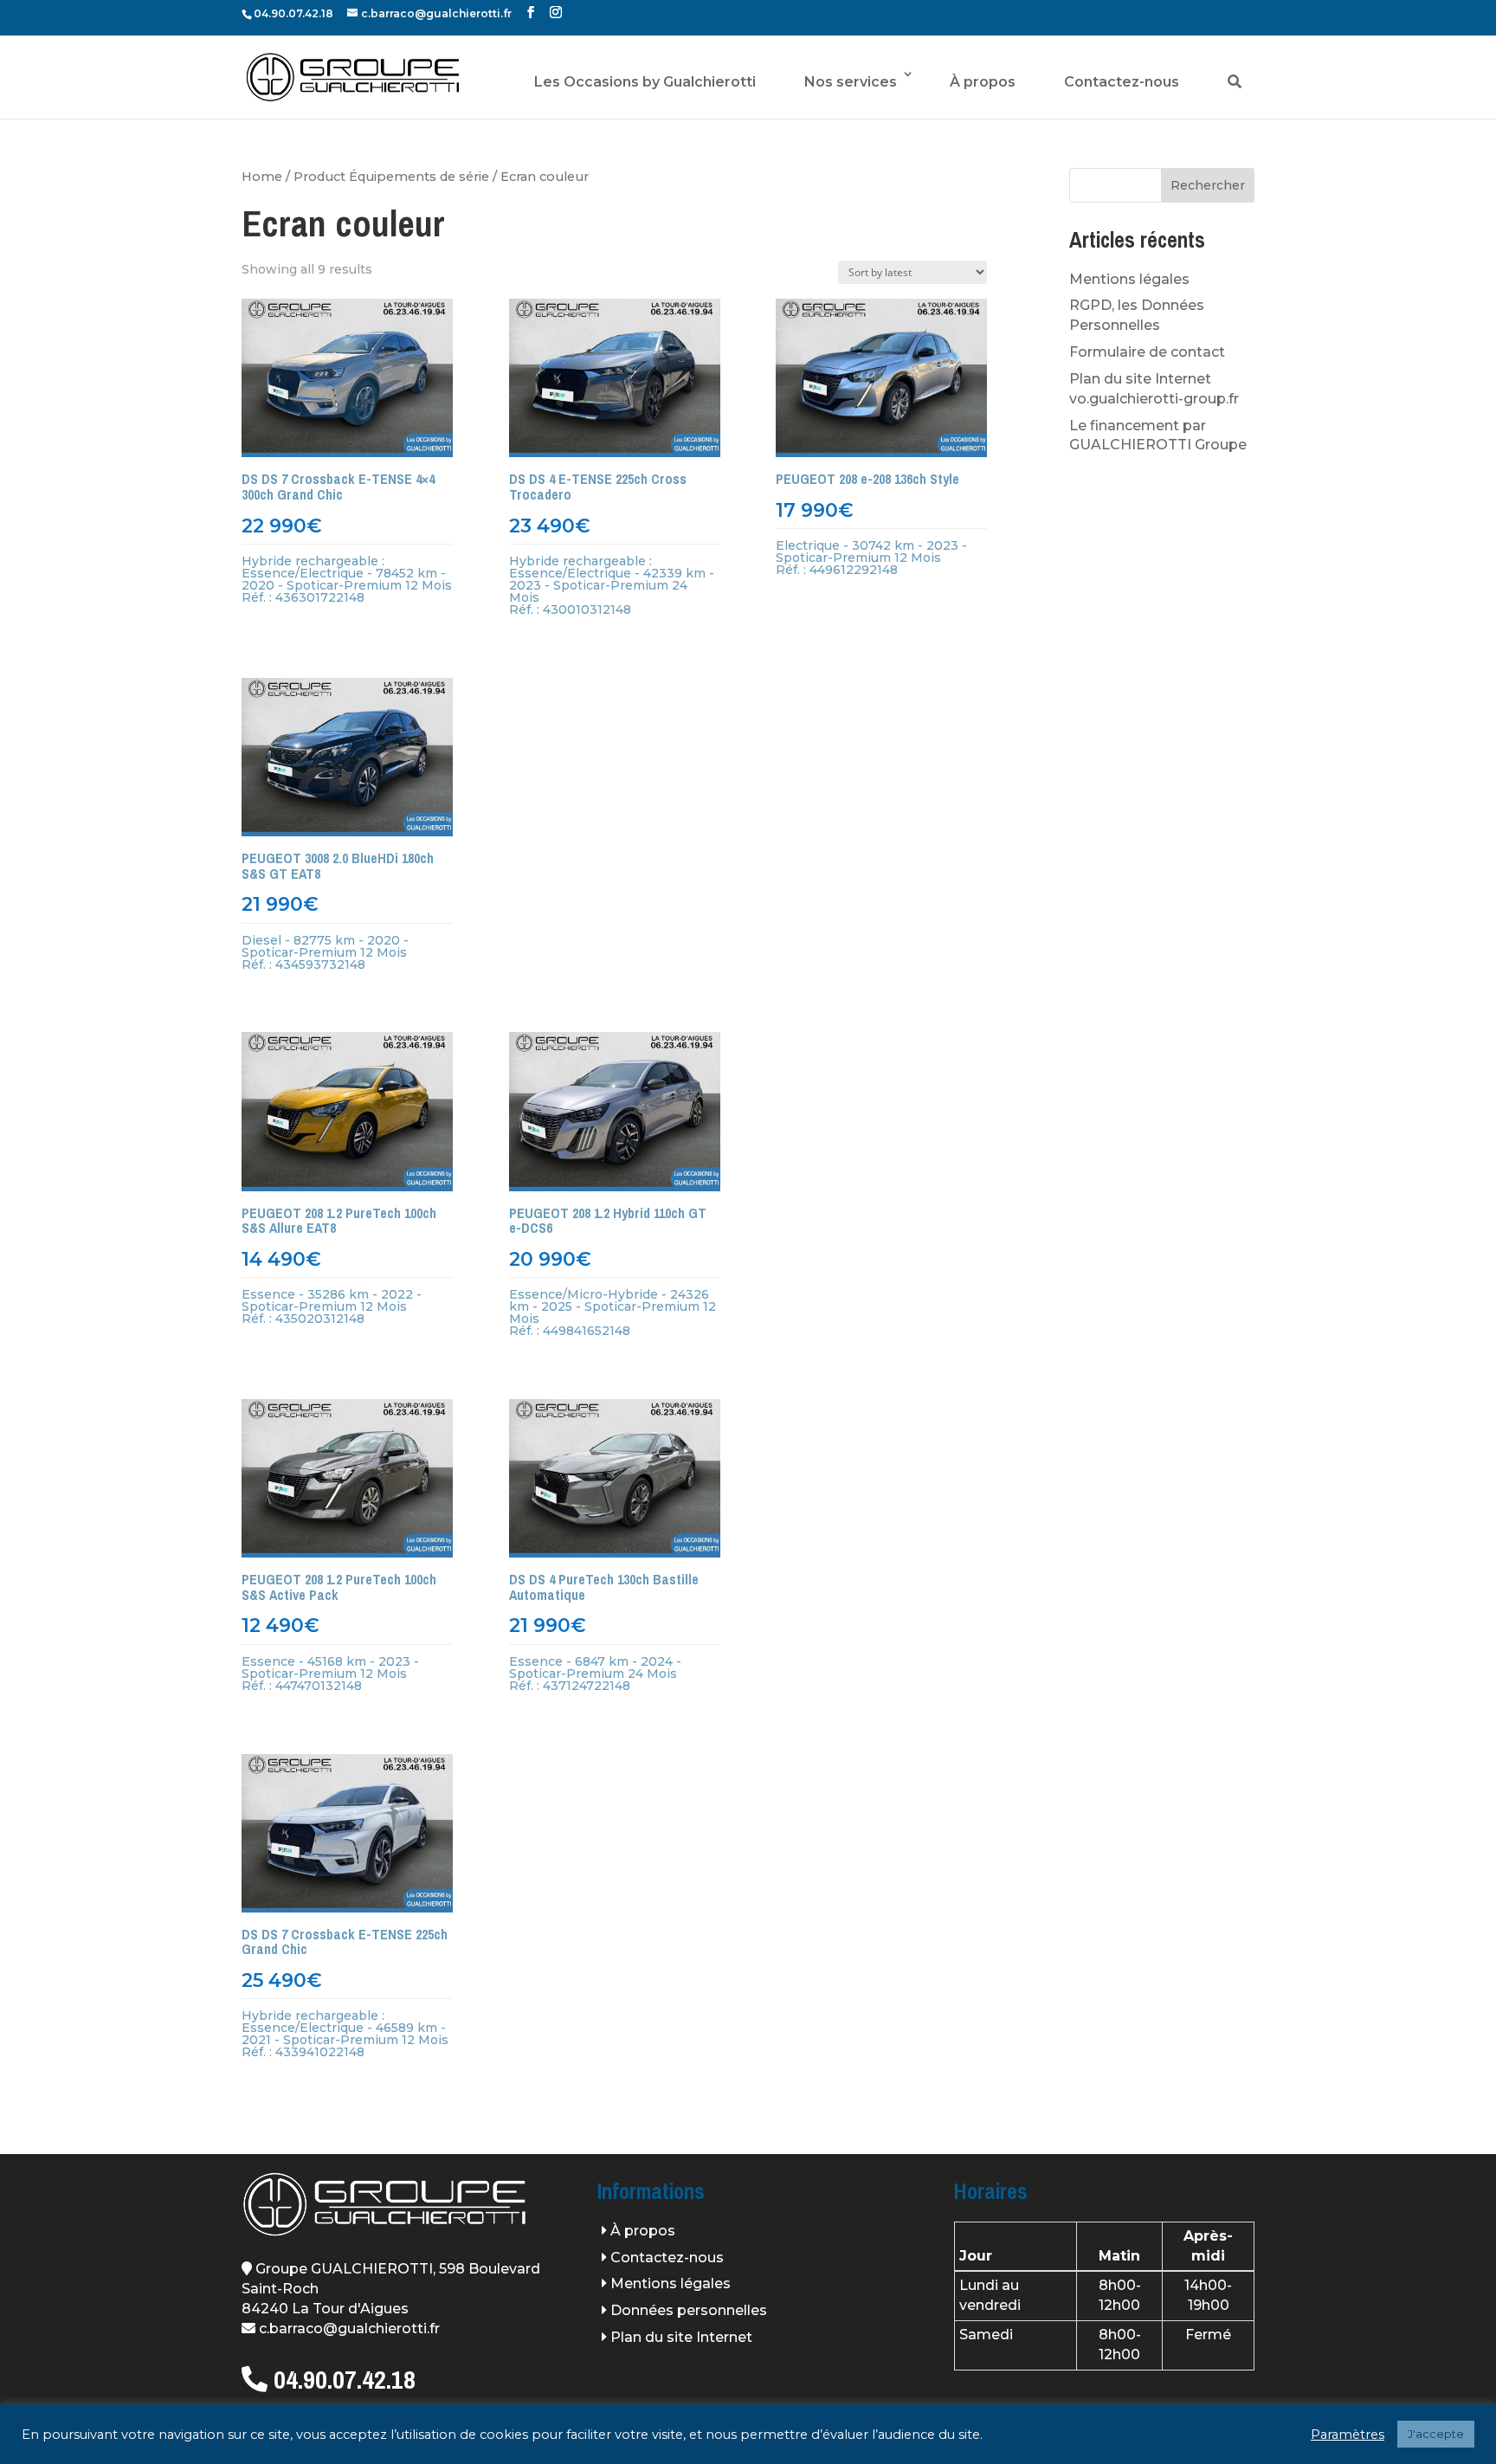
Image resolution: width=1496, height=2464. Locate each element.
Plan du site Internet (681, 2337)
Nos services (851, 82)
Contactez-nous (1122, 82)
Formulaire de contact (1147, 352)
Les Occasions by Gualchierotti (645, 82)
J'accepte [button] (1436, 2434)
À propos (983, 82)
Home (262, 177)
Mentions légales (1129, 279)
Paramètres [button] (1348, 2435)
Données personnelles (689, 2310)
